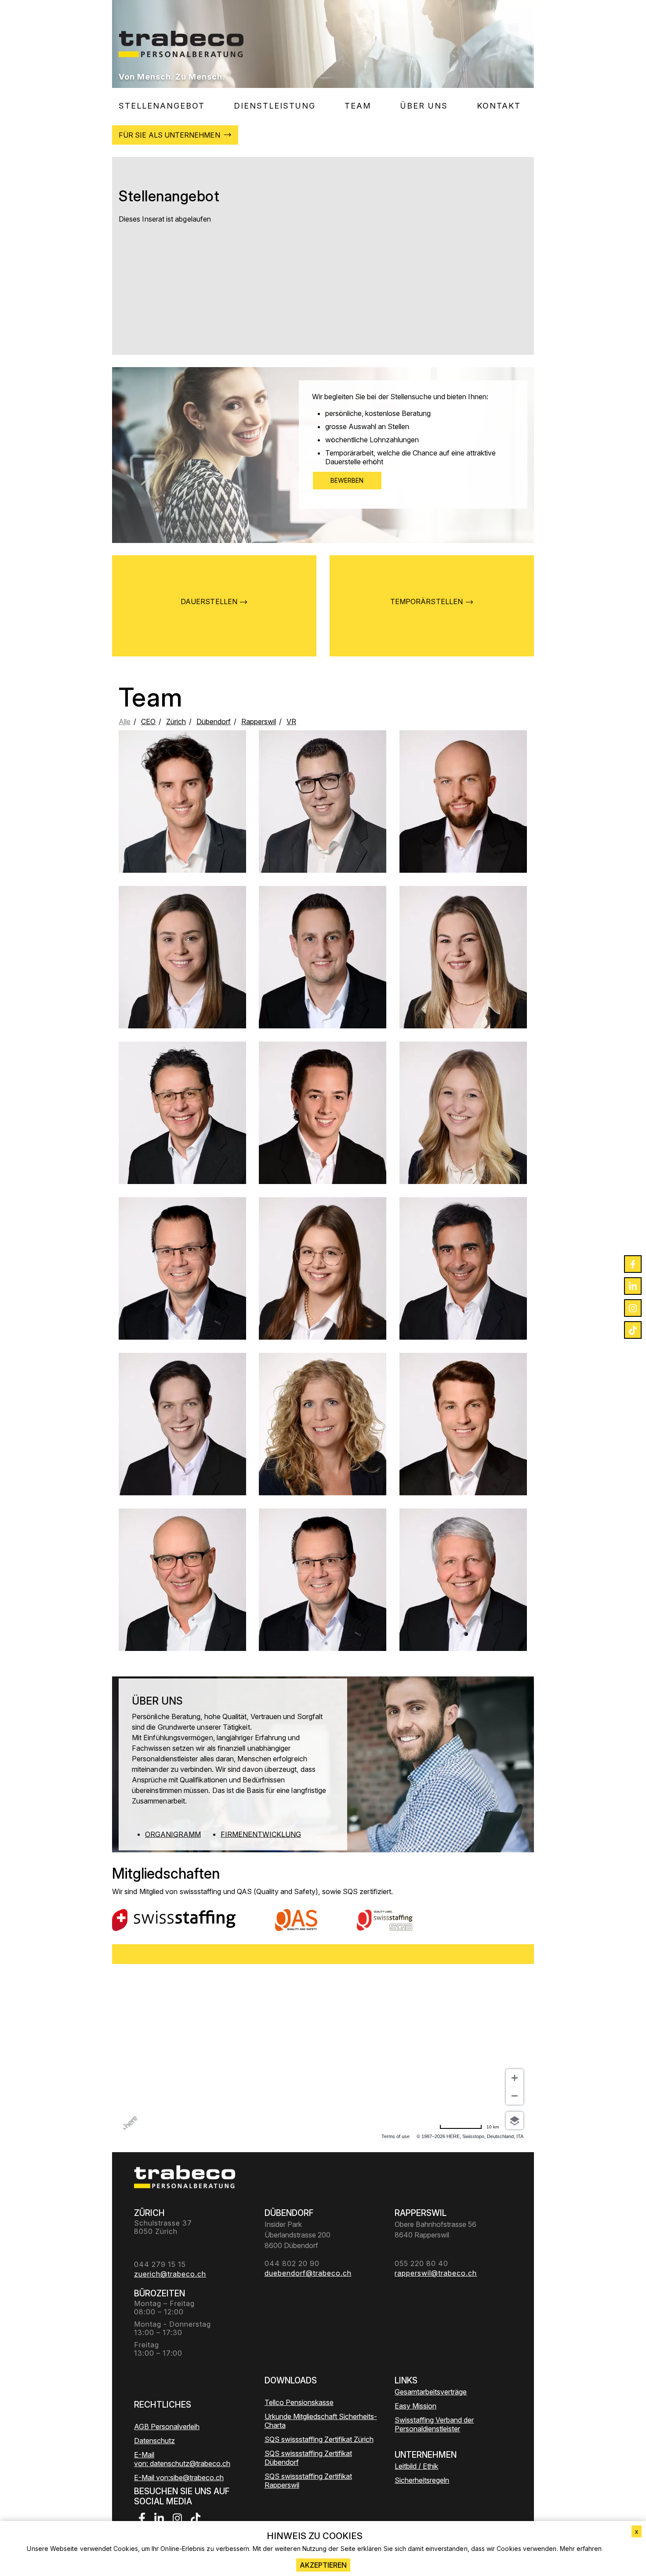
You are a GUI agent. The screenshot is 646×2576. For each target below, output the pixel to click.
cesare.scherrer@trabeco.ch (463, 1440)
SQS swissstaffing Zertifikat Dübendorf (308, 2458)
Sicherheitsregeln (422, 2480)
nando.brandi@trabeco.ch (183, 1140)
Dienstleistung (275, 106)
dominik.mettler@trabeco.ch (463, 825)
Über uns (424, 106)
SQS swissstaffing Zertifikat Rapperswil (308, 2481)
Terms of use (396, 2136)
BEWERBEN (347, 480)
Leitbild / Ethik (416, 2466)
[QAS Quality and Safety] (296, 1920)
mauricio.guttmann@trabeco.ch (182, 1451)
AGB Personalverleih (167, 2427)
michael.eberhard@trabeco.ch (182, 1288)
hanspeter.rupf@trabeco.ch (182, 1596)
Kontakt (499, 106)
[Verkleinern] (515, 2096)
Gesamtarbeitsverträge (431, 2392)
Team (358, 106)
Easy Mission (416, 2406)
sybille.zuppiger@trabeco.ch (323, 1451)
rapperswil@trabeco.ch (323, 1288)
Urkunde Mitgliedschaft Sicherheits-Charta (321, 2421)
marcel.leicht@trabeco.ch (323, 977)
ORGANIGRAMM (173, 1834)
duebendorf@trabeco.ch (463, 1137)
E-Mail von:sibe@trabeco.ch (179, 2478)
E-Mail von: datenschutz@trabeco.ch (182, 2459)
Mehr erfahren (581, 2549)
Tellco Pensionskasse (299, 2402)
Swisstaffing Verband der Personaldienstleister (434, 2424)
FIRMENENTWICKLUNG (261, 1834)
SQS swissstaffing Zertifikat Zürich (319, 2439)
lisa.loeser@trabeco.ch (183, 981)
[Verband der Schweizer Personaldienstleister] (174, 1920)
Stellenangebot (162, 106)
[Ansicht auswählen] (515, 2121)
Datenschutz (154, 2441)
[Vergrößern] (515, 2078)
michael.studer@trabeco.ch (323, 829)
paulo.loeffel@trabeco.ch (463, 1296)
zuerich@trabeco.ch (463, 977)
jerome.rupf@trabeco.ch (183, 818)
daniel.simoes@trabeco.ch (322, 1137)
